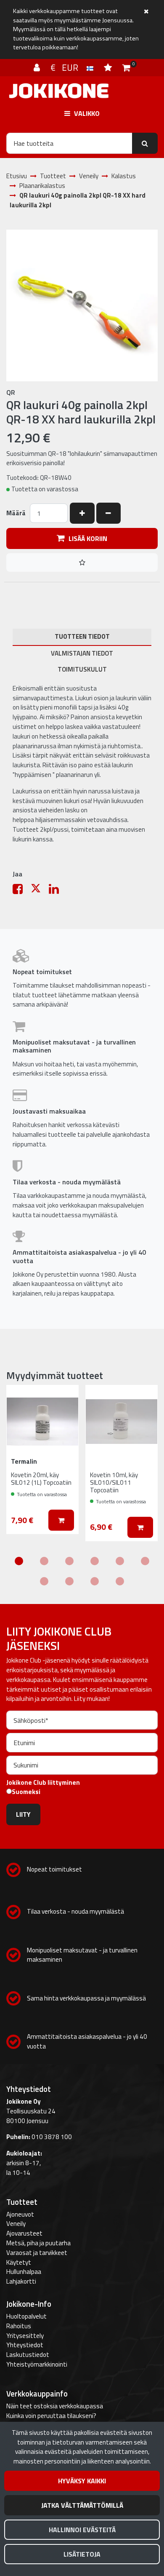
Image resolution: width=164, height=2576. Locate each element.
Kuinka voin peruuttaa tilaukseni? (51, 2416)
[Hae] (145, 143)
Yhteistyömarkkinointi (37, 2364)
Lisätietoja (82, 2554)
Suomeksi (26, 1792)
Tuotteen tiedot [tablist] (82, 636)
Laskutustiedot (28, 2355)
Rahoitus (19, 2326)
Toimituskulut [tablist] (82, 669)
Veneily (16, 2224)
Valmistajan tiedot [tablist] (82, 653)
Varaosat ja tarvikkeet (37, 2253)
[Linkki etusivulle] (59, 91)
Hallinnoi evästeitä (82, 2530)
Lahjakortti (21, 2281)
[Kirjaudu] (38, 67)
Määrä (16, 513)
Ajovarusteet (24, 2233)
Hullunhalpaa (24, 2272)
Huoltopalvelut (26, 2316)
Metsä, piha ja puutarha (38, 2243)
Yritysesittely (25, 2336)
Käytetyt (19, 2262)
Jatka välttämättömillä (82, 2505)
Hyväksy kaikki (82, 2481)
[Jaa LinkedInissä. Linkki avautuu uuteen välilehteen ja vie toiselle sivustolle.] (57, 891)
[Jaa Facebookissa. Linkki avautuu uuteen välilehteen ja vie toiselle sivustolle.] (22, 891)
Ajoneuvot (20, 2214)
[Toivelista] (109, 67)
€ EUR (69, 67)
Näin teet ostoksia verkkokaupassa (55, 2406)
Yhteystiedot (25, 2345)
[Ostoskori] (126, 67)
